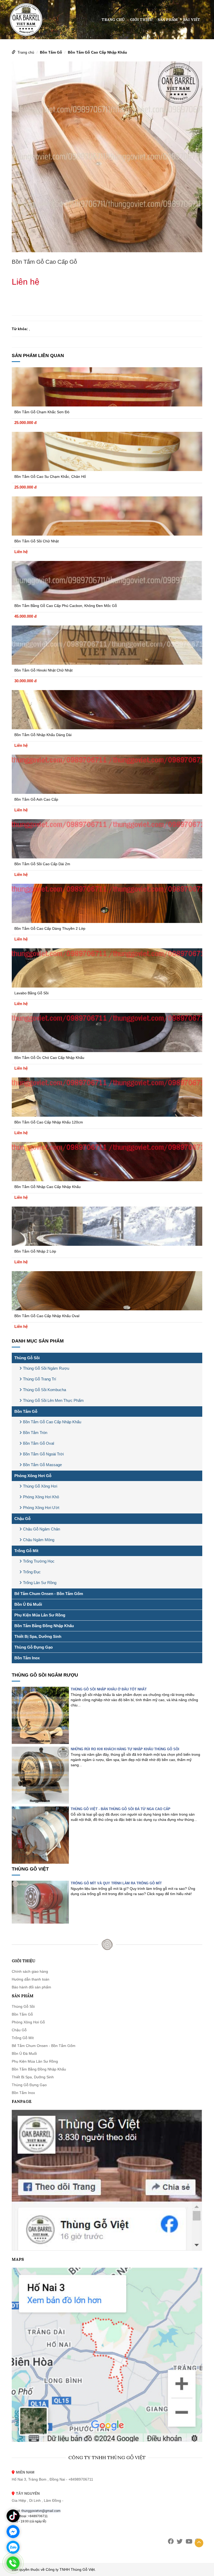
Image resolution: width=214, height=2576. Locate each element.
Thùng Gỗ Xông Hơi (40, 1486)
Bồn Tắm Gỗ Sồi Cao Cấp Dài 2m (42, 864)
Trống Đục (32, 1572)
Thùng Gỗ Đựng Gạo (34, 1647)
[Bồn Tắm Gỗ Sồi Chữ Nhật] (107, 516)
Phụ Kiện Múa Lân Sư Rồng (40, 1615)
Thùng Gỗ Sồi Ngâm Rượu (46, 1368)
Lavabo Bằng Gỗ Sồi (31, 993)
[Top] (199, 2543)
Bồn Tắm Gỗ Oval (38, 1443)
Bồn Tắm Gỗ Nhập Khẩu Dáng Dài (43, 735)
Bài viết (192, 20)
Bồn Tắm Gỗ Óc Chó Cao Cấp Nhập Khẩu (49, 1058)
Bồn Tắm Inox (27, 1658)
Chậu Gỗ (22, 1519)
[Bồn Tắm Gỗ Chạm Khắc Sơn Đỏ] (107, 387)
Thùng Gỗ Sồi (27, 1358)
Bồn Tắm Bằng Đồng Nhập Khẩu (44, 1626)
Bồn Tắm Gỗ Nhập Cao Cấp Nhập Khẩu (47, 1187)
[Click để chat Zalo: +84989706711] (13, 2547)
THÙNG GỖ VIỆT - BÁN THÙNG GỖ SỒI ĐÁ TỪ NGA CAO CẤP (121, 1809)
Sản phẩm (168, 20)
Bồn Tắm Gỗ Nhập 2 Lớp (35, 1251)
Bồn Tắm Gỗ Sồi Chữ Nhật (37, 541)
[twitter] (180, 2541)
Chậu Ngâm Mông (39, 1540)
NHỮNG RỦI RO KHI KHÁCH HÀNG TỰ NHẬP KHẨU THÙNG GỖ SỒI (125, 1749)
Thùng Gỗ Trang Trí (40, 1379)
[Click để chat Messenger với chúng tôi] (13, 2532)
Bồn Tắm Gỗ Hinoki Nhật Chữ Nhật (43, 670)
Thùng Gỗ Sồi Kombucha (44, 1390)
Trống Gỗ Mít (26, 1551)
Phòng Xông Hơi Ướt (41, 1508)
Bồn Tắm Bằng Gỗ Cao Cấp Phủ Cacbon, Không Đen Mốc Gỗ (66, 606)
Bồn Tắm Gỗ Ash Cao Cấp (36, 799)
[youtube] (189, 2541)
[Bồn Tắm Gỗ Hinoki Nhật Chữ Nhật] (107, 645)
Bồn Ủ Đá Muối (28, 1604)
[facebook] (171, 2541)
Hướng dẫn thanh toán (31, 1979)
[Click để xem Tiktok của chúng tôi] (13, 2516)
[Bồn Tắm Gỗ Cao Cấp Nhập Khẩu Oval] (107, 1291)
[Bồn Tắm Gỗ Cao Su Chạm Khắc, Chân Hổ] (107, 451)
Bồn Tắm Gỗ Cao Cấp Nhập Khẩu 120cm (49, 1122)
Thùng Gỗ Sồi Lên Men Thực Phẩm (53, 1400)
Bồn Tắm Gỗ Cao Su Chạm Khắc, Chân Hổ (50, 477)
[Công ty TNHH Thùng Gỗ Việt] (26, 19)
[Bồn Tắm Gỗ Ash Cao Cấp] (107, 774)
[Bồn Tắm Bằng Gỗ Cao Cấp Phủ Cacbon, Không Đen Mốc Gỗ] (107, 581)
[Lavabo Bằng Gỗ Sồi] (107, 968)
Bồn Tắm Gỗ (51, 52)
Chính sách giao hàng (30, 1971)
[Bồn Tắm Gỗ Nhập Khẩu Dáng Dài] (107, 710)
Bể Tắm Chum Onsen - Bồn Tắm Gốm (49, 1594)
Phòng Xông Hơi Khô (41, 1497)
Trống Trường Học (39, 1561)
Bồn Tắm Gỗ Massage (42, 1465)
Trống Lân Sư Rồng (40, 1583)
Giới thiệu (141, 20)
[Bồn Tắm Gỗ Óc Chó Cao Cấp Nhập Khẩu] (107, 1032)
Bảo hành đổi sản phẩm (31, 1987)
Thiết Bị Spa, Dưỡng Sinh (38, 1636)
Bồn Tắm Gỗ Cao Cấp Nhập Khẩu (97, 52)
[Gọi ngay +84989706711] (13, 2563)
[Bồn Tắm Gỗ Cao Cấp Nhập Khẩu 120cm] (107, 1097)
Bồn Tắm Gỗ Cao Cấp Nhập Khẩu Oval (47, 1316)
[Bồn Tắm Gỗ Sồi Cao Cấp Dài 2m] (107, 839)
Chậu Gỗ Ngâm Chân (41, 1529)
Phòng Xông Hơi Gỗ (33, 1476)
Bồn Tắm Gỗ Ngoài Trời (43, 1454)
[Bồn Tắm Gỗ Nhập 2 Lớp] (107, 1226)
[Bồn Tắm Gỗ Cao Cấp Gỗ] (107, 157)
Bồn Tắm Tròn (35, 1433)
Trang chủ (113, 20)
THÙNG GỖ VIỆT (30, 1869)
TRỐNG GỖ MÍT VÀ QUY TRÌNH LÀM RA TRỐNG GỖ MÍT (116, 1883)
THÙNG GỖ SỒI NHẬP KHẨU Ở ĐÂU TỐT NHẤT (109, 1689)
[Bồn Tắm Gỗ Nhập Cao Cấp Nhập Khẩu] (107, 1162)
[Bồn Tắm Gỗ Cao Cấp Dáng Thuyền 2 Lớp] (107, 903)
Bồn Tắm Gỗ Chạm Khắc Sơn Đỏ (42, 412)
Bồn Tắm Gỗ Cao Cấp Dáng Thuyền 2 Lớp (50, 928)
